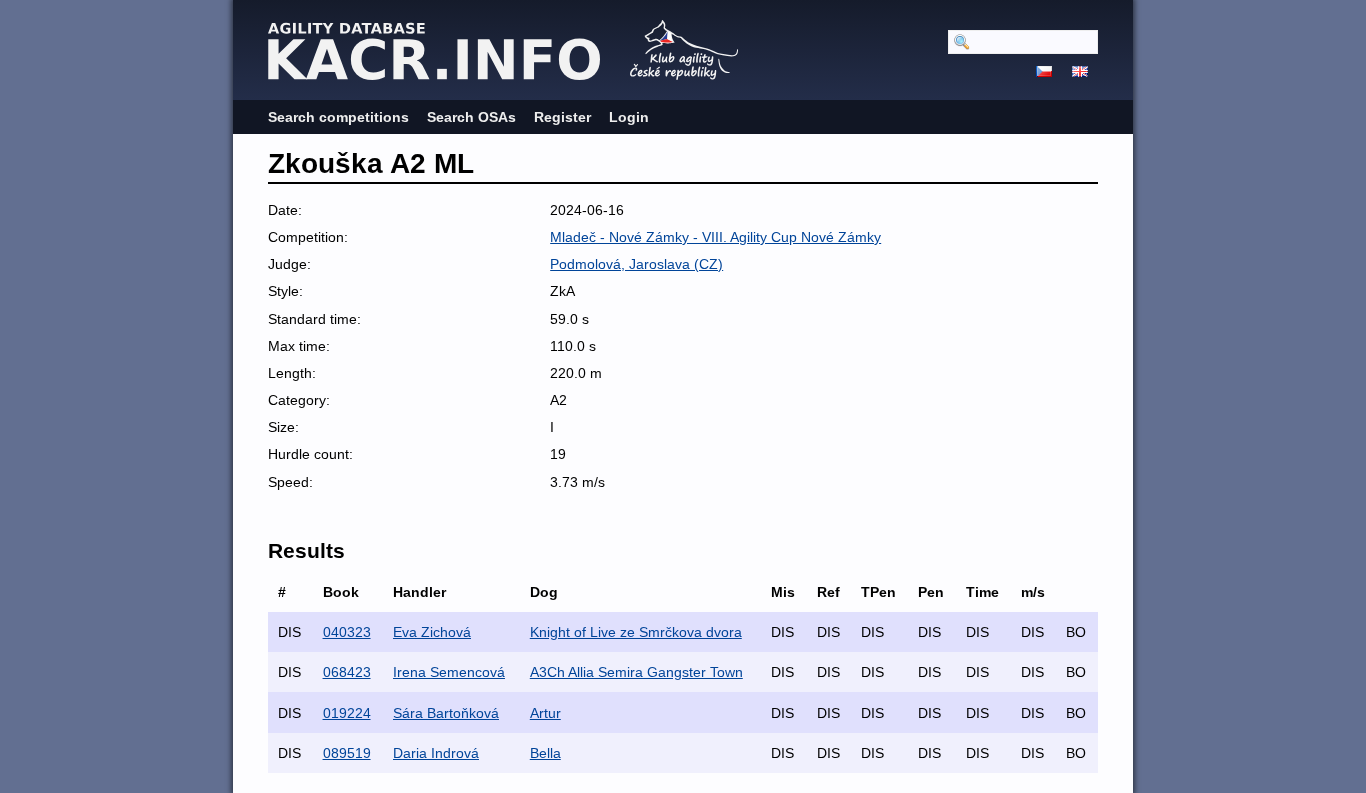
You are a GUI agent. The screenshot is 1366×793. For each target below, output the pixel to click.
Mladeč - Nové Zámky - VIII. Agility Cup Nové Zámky (715, 237)
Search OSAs (471, 117)
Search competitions (338, 117)
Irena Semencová (449, 672)
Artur (545, 713)
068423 (347, 672)
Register (562, 117)
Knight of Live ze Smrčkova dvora (636, 632)
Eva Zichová (432, 632)
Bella (545, 753)
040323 (347, 632)
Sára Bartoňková (446, 713)
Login (629, 117)
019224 (347, 713)
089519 (347, 753)
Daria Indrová (436, 753)
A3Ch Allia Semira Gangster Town (636, 672)
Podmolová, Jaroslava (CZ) (636, 264)
